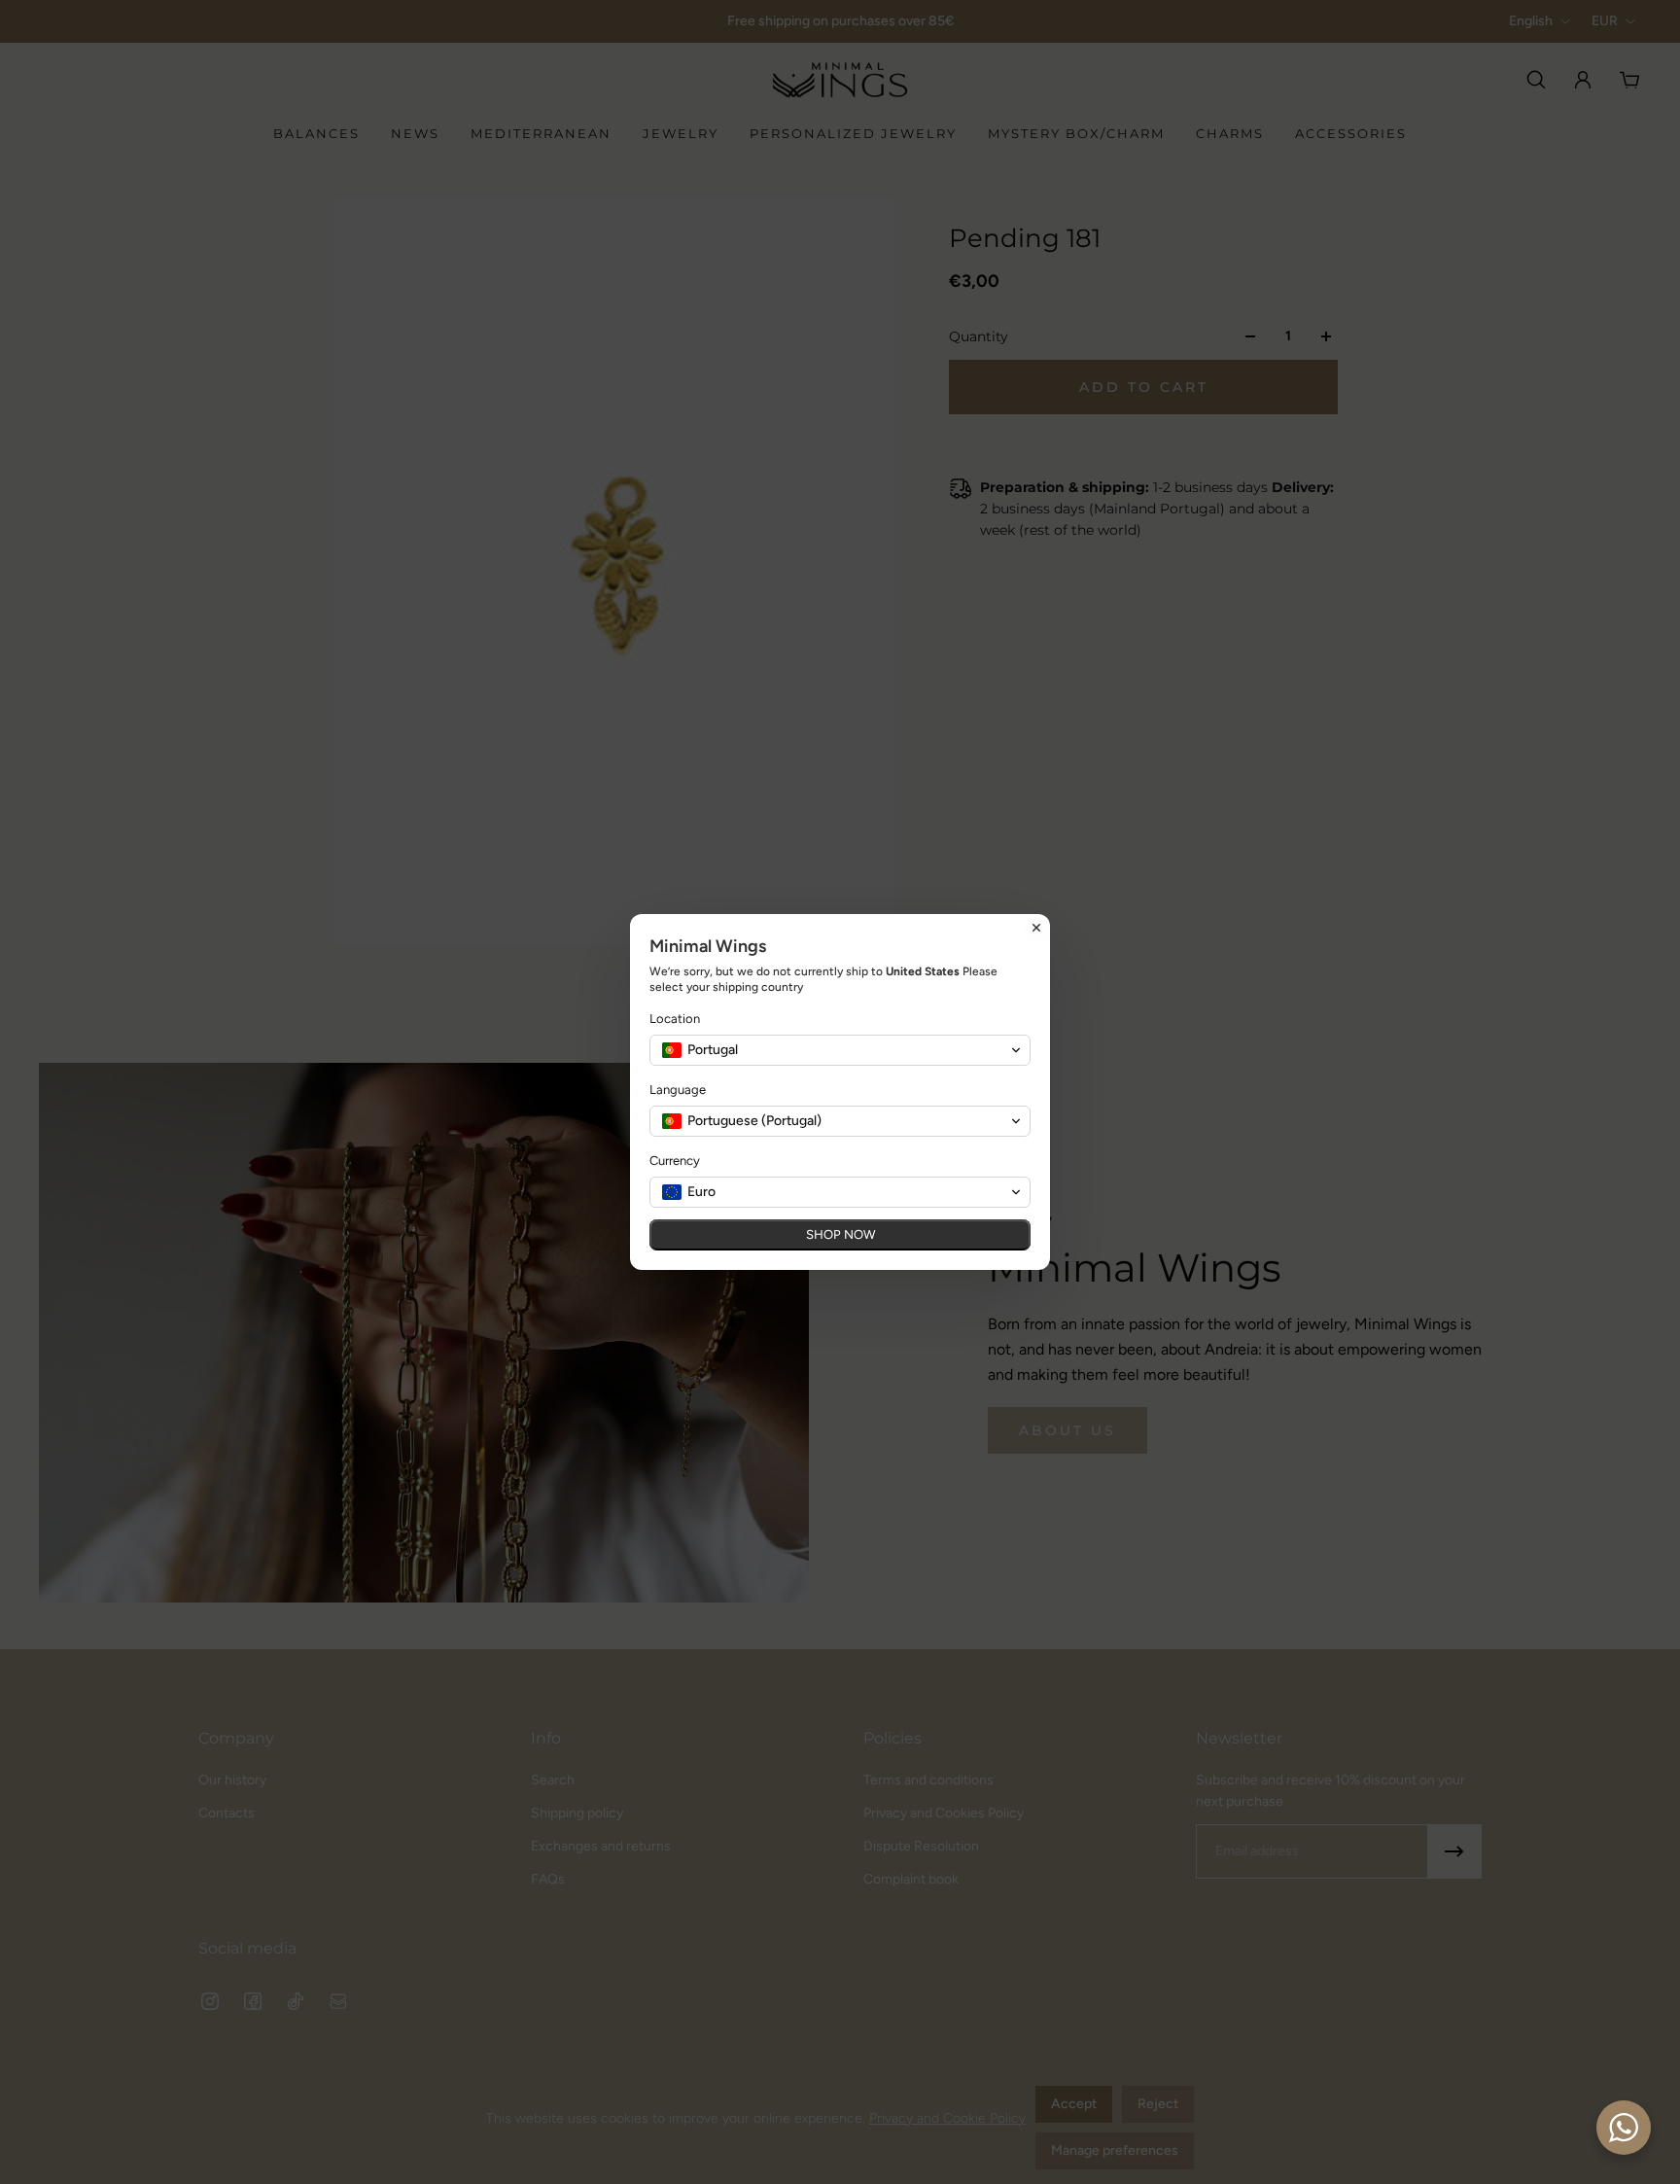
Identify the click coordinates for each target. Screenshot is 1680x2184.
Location (675, 1019)
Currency (675, 1161)
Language (678, 1090)
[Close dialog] (1036, 928)
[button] (840, 1050)
